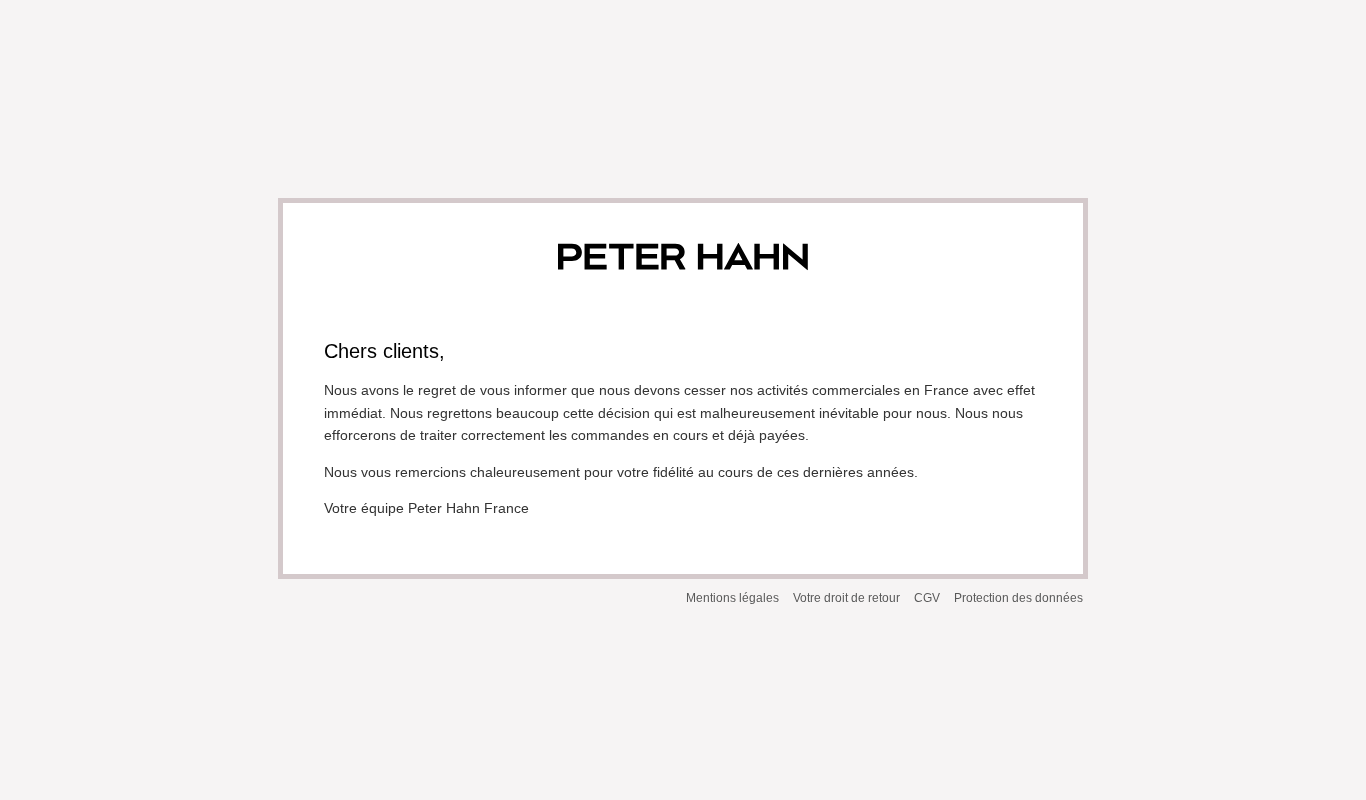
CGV (927, 598)
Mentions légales (732, 598)
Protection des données (1018, 598)
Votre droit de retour (846, 598)
